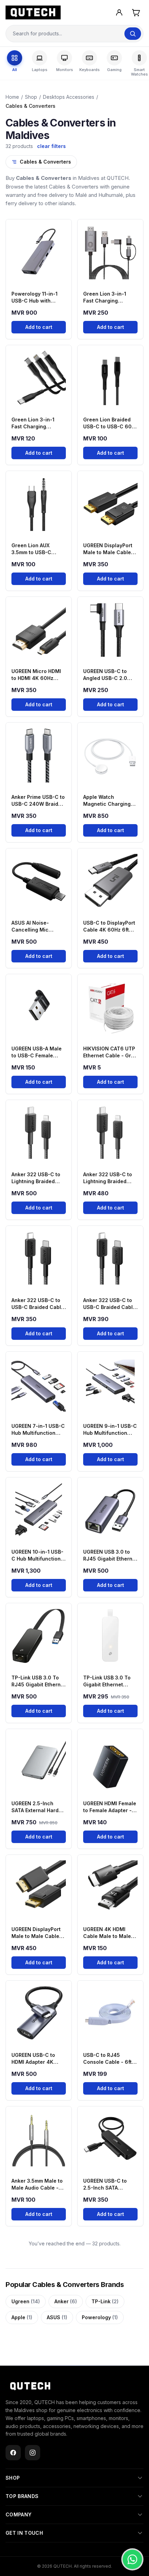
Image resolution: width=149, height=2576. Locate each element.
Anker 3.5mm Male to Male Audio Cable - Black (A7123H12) (37, 2185)
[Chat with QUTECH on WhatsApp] (132, 2559)
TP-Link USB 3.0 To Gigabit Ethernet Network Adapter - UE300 (107, 1681)
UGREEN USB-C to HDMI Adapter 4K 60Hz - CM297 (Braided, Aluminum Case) (35, 2059)
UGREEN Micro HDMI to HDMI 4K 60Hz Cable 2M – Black (36, 675)
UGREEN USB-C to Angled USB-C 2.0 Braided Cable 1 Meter (110, 675)
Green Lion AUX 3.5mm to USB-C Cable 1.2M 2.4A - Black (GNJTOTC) (33, 549)
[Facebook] (13, 2453)
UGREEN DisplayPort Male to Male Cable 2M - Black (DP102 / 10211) (108, 549)
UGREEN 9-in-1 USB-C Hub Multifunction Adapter (110, 1430)
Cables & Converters (45, 162)
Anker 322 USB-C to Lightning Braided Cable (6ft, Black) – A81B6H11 (36, 1178)
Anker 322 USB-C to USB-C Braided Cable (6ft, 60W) (109, 1304)
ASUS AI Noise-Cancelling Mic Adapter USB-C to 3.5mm (33, 927)
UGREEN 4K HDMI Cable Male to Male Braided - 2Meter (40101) (107, 1933)
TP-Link (105, 2301)
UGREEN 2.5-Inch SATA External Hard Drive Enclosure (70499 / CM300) (35, 1807)
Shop (31, 97)
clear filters (51, 146)
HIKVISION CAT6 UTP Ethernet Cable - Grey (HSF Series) (110, 1052)
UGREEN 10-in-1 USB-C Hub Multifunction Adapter (37, 1556)
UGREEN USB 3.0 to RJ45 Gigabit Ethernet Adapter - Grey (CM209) (110, 1556)
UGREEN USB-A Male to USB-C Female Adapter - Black (37, 1052)
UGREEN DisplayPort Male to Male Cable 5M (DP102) (36, 1933)
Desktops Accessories (69, 97)
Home (12, 97)
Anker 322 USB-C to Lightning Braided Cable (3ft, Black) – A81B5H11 (108, 1178)
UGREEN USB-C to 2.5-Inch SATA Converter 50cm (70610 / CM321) (105, 2185)
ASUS (57, 2317)
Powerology (100, 2317)
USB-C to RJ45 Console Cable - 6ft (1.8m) (107, 2059)
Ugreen (26, 2301)
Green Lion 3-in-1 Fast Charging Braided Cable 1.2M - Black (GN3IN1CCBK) (109, 298)
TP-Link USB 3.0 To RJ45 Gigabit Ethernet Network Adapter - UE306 (38, 1681)
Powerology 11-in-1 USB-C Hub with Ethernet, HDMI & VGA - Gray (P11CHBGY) (38, 298)
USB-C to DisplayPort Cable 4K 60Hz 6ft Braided (109, 927)
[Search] (133, 34)
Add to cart (39, 327)
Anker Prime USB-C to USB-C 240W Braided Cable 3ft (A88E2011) (38, 801)
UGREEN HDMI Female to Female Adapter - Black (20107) (110, 1807)
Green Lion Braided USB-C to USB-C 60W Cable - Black (110, 423)
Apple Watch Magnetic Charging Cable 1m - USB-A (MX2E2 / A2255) (107, 801)
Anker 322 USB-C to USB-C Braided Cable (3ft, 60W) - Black (38, 1304)
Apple (22, 2317)
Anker (66, 2301)
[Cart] (136, 12)
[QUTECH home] (30, 2386)
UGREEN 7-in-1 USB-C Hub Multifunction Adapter (38, 1430)
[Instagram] (33, 2453)
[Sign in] (119, 12)
